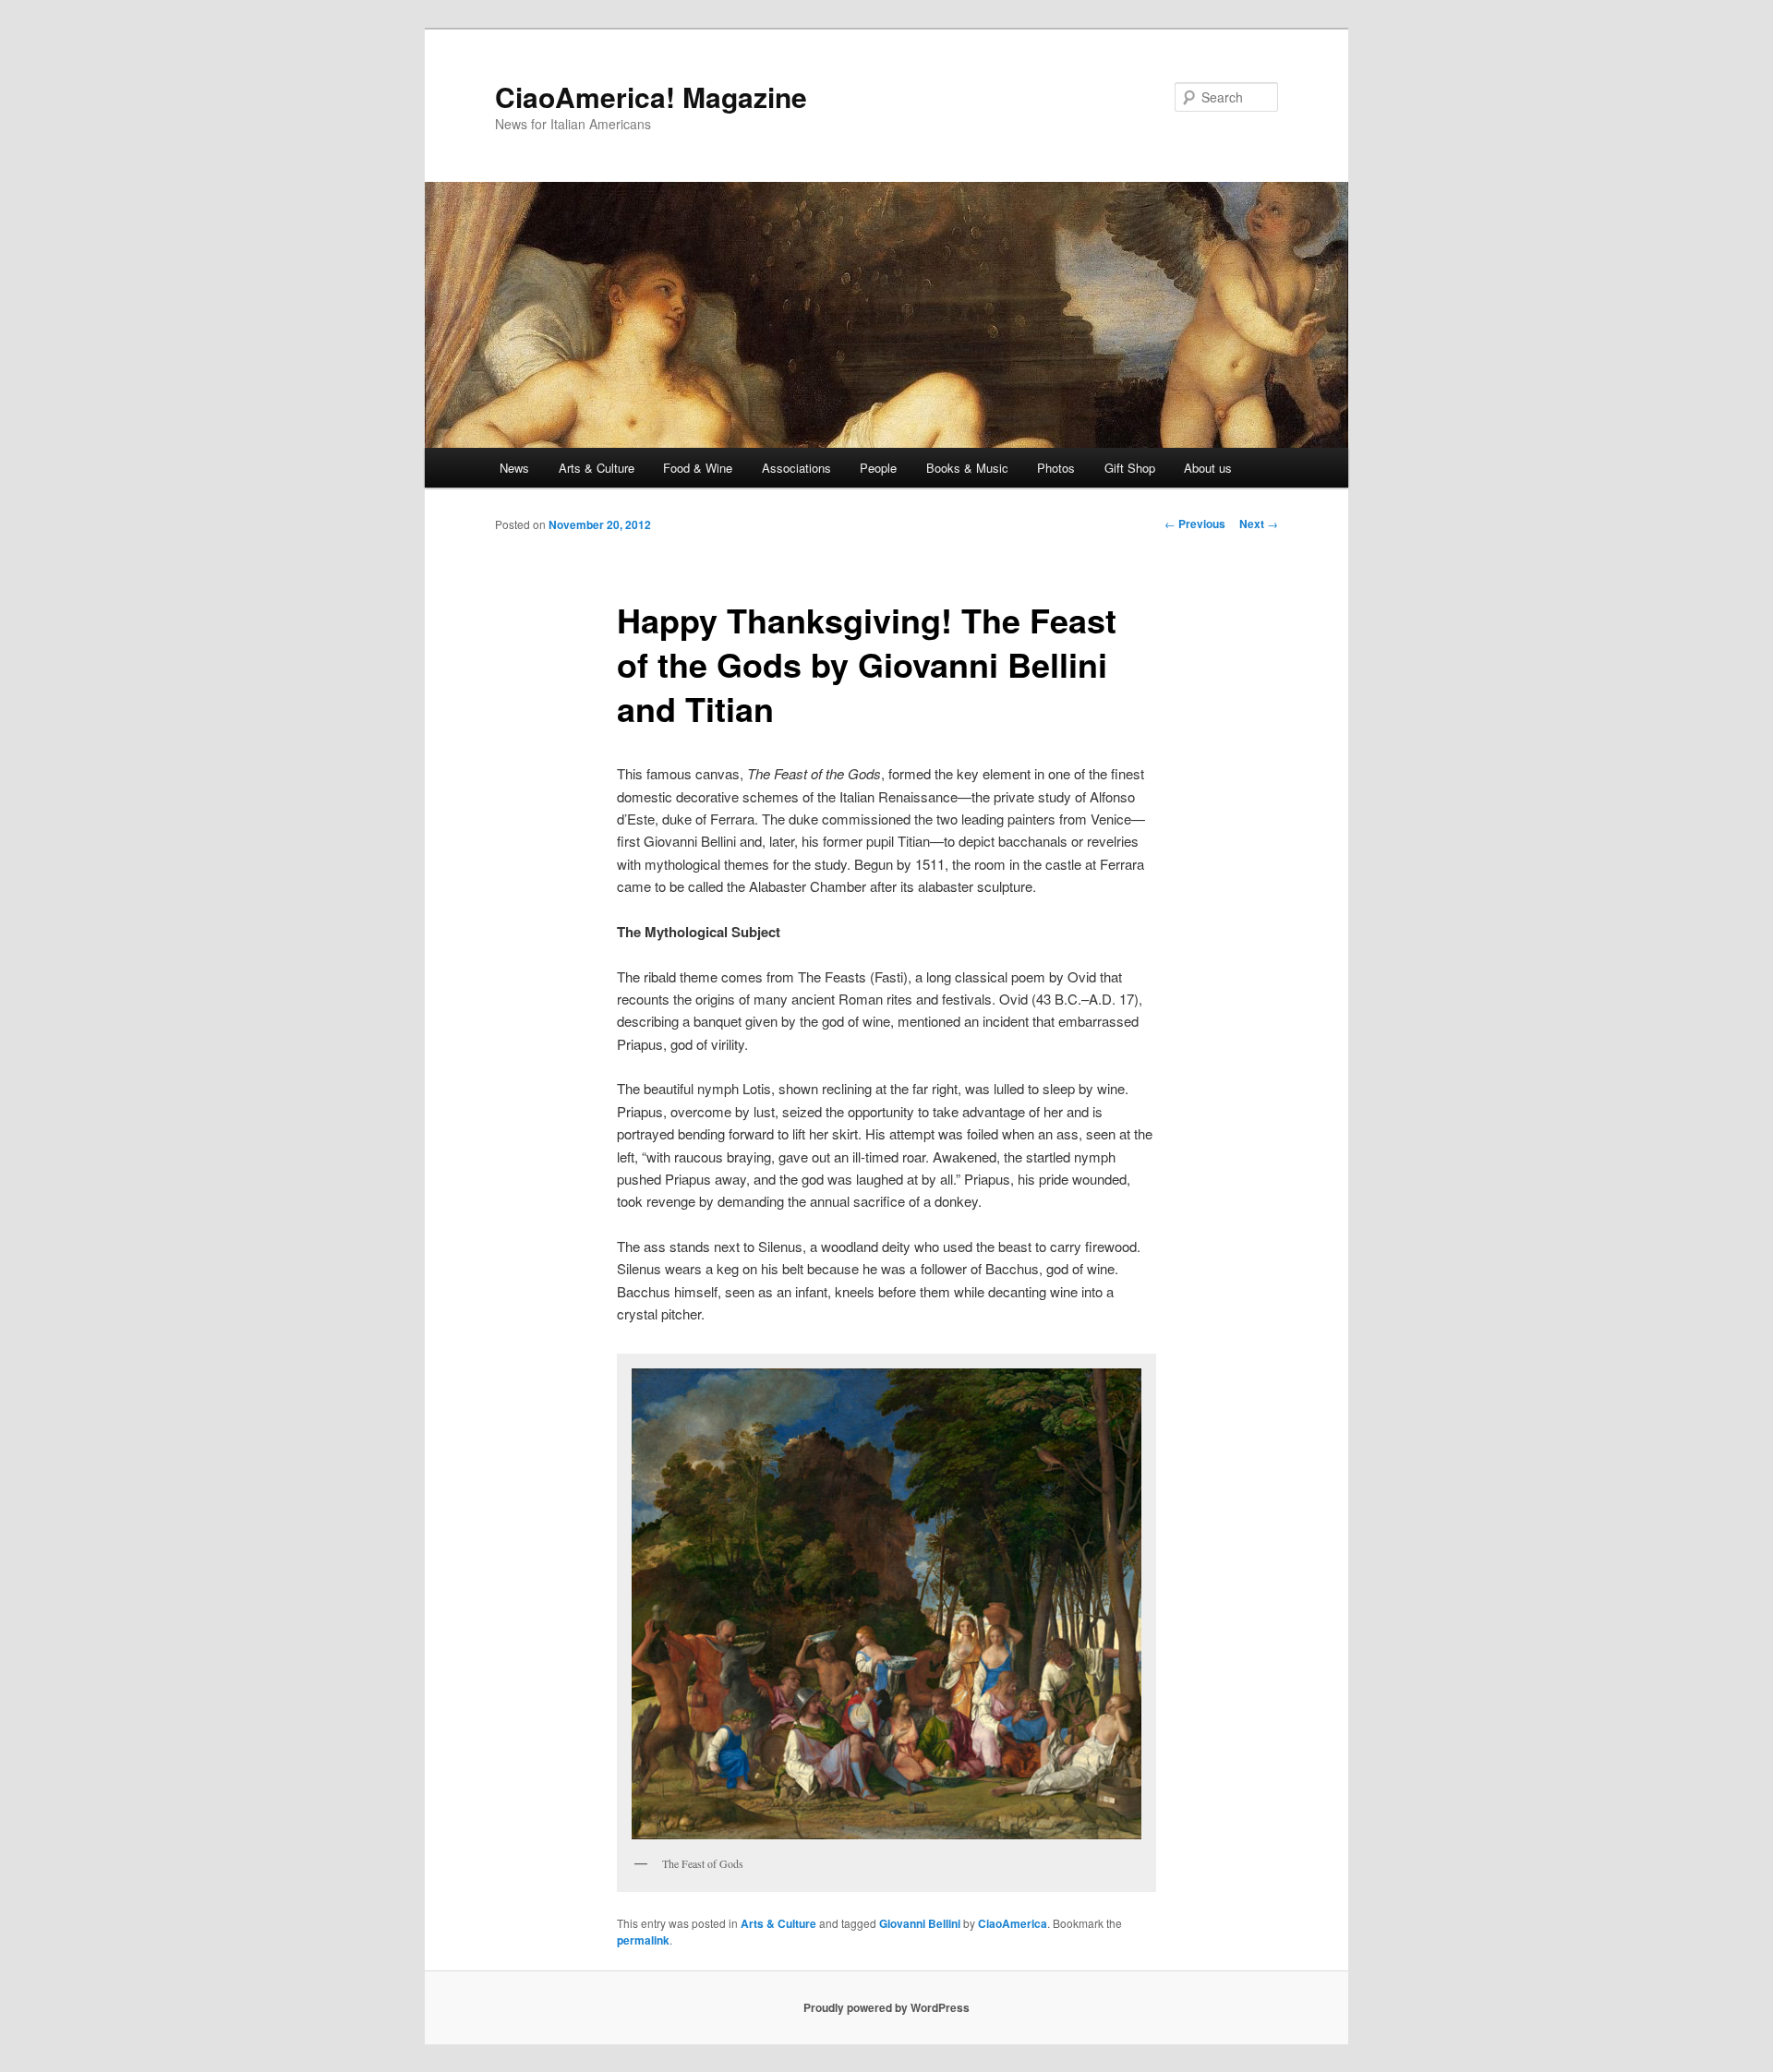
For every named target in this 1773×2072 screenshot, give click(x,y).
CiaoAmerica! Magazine (651, 96)
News (514, 468)
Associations (796, 468)
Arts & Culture (597, 468)
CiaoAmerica (1013, 1923)
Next (1259, 524)
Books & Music (967, 468)
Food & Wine (698, 468)
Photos (1056, 468)
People (878, 468)
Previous (1195, 524)
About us (1208, 468)
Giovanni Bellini (920, 1923)
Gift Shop (1130, 468)
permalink (643, 1940)
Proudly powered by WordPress (886, 2007)
